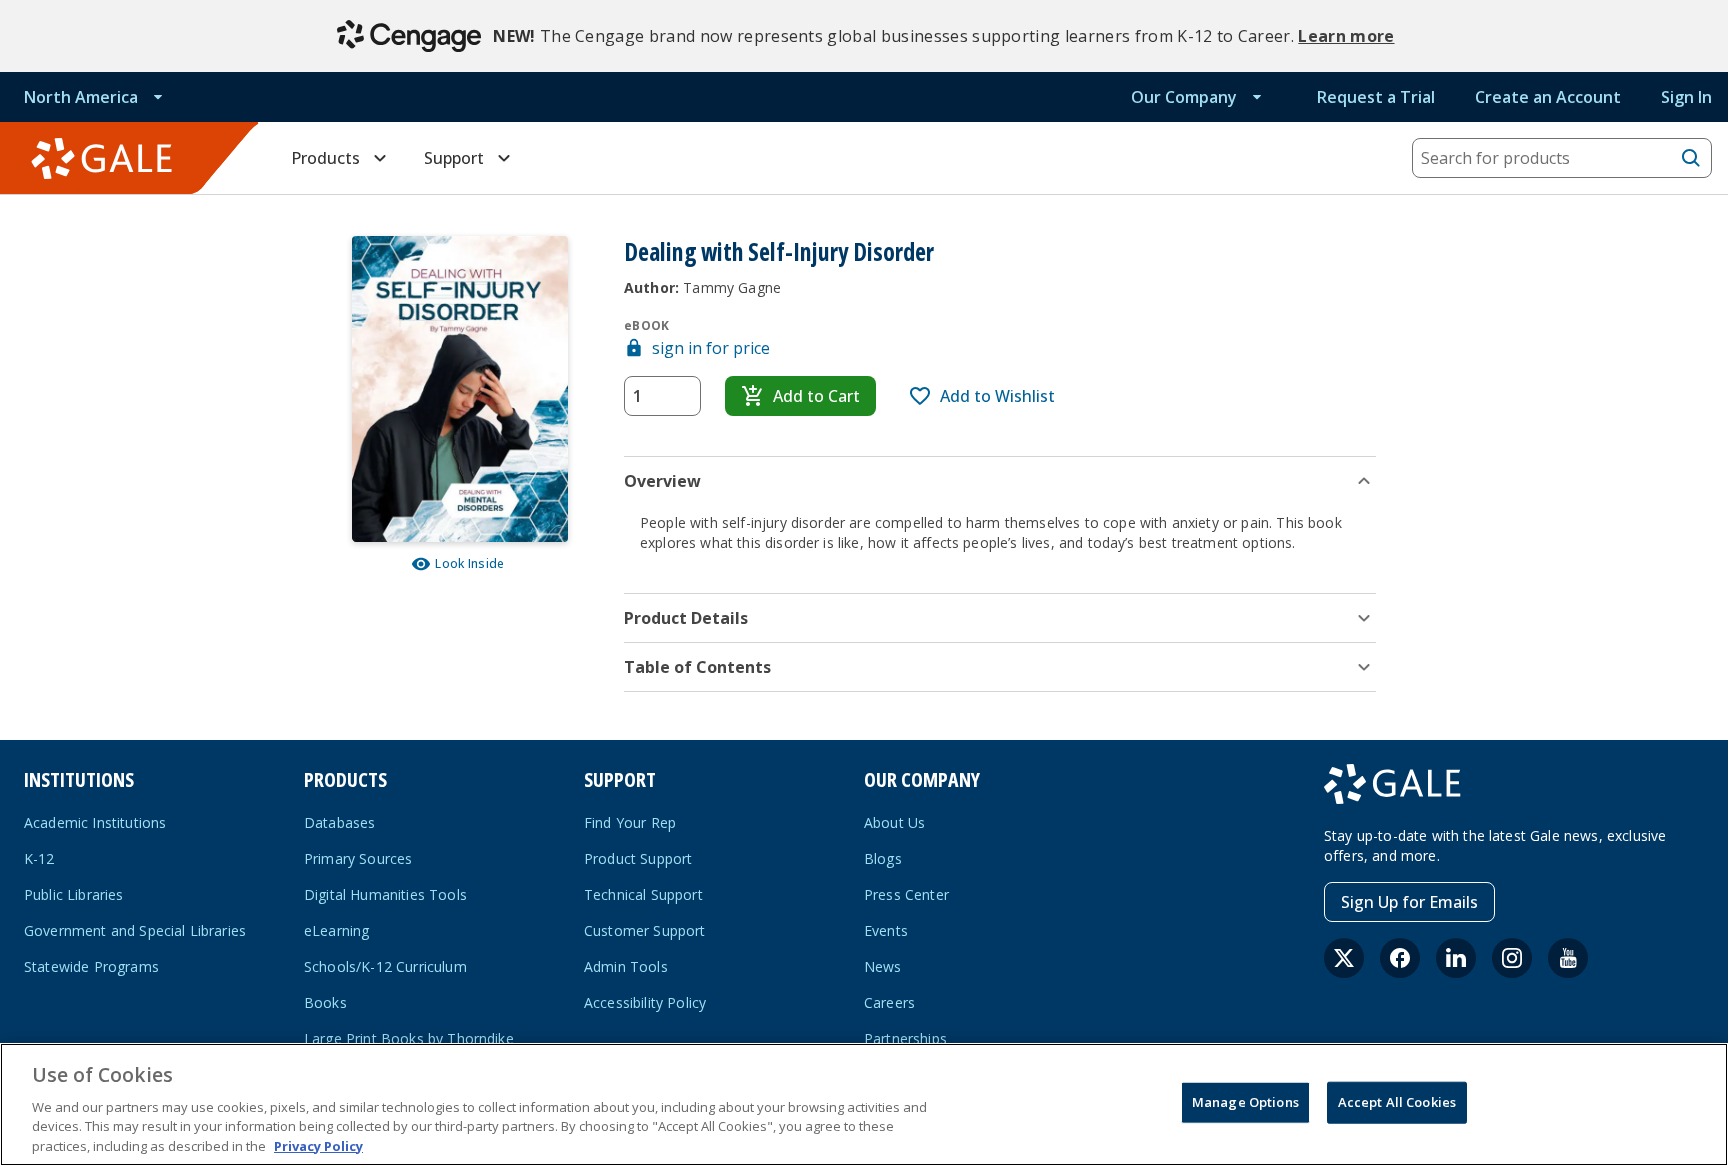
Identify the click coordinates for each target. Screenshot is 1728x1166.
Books (325, 1002)
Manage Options (1245, 1102)
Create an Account (1548, 97)
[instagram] (1512, 958)
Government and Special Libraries (135, 930)
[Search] (1691, 158)
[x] (1344, 958)
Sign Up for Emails (1409, 902)
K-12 (39, 858)
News (883, 966)
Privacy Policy (318, 1145)
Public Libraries (74, 894)
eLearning (336, 930)
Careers (889, 1002)
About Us (894, 822)
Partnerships (905, 1038)
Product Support (638, 858)
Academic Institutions (95, 822)
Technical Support (643, 894)
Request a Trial (1376, 97)
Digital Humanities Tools (385, 894)
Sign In (1686, 97)
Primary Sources (358, 858)
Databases (339, 822)
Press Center (906, 894)
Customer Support (645, 930)
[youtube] (1568, 958)
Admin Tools (626, 966)
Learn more (1346, 36)
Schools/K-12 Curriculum (385, 966)
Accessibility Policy (645, 1002)
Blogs (883, 858)
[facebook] (1400, 958)
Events (886, 930)
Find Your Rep (630, 822)
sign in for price (711, 348)
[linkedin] (1456, 958)
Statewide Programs (91, 966)
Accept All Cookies (1397, 1102)
